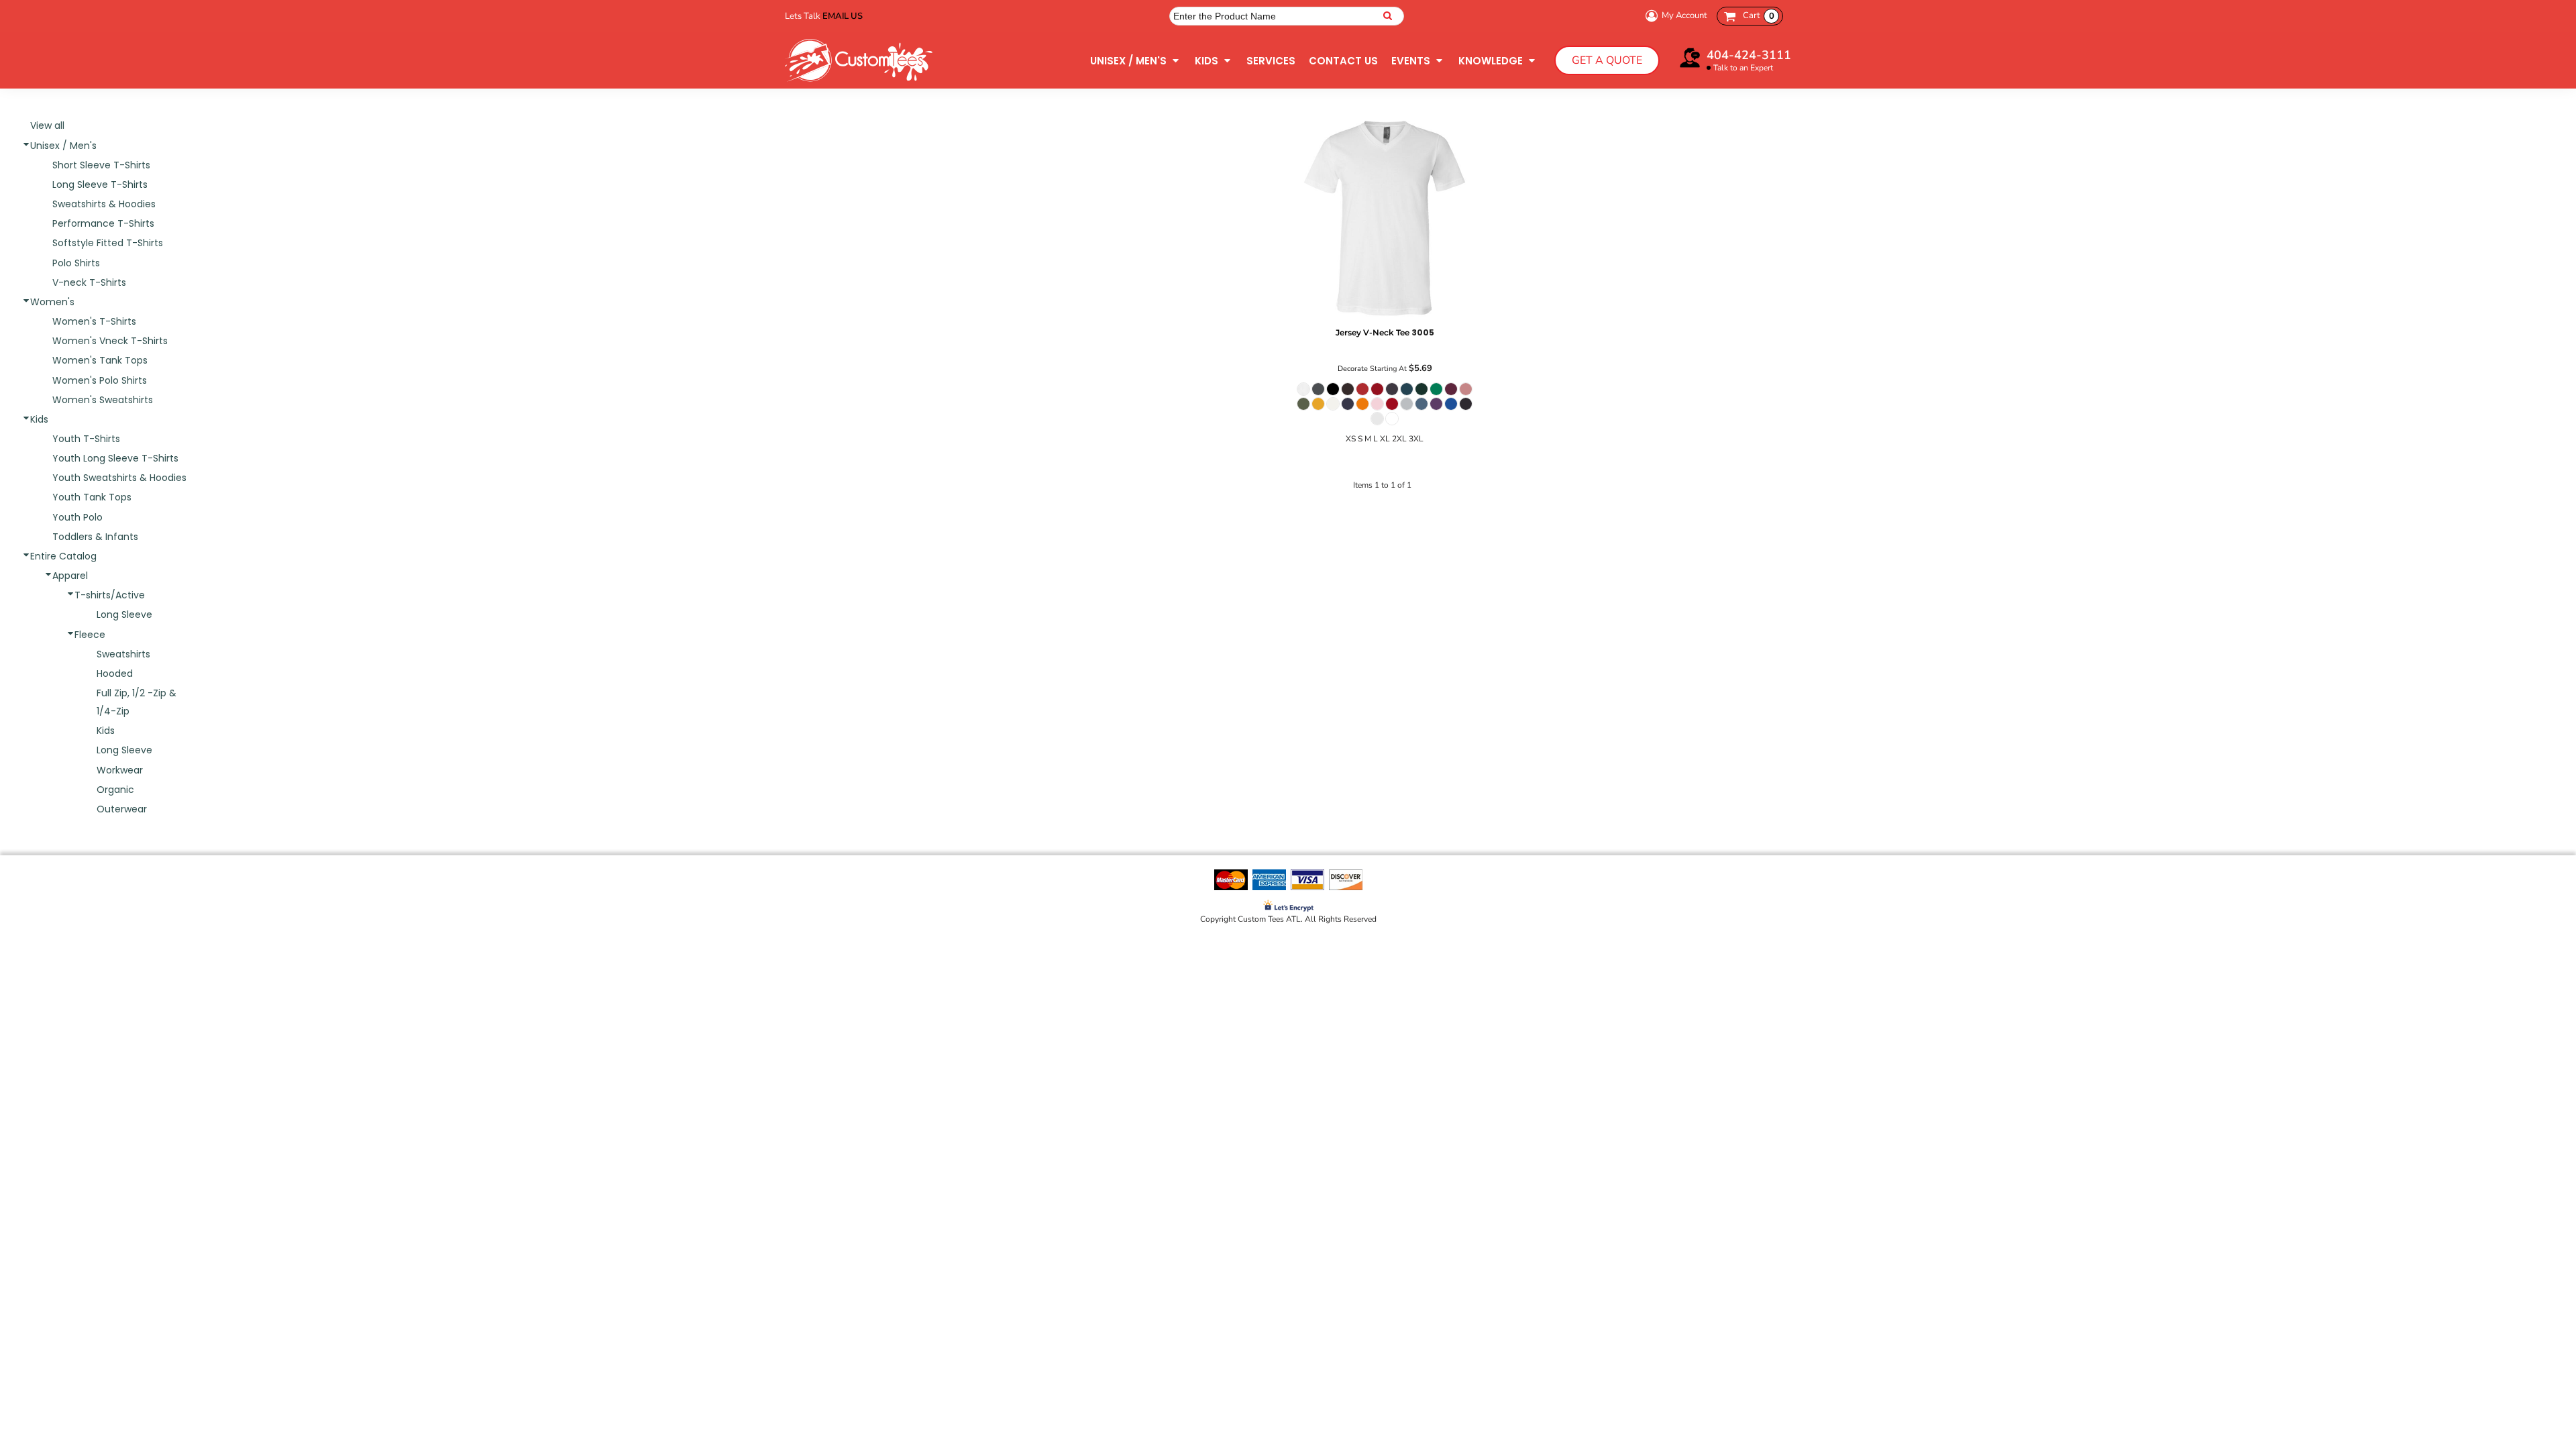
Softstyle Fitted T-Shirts (108, 243)
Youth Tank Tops (92, 497)
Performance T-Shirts (103, 223)
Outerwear (122, 809)
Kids (39, 419)
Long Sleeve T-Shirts (100, 184)
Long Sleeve (124, 614)
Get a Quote (1607, 60)
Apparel (70, 576)
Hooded (115, 674)
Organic (115, 790)
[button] (1136, 60)
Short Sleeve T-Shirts (101, 165)
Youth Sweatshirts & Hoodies (119, 478)
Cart (1759, 15)
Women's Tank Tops (100, 360)
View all (47, 125)
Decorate (1353, 369)
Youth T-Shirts (86, 439)
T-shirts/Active (110, 595)
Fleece (90, 635)
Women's (52, 302)
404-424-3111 (1749, 55)
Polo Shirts (76, 263)
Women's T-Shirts (94, 321)
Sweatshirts (123, 654)
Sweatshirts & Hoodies (104, 204)
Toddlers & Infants (95, 537)
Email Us (843, 16)
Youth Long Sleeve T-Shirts (115, 458)
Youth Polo (77, 517)
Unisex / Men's (63, 146)
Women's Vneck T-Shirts (110, 341)
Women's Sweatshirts (103, 400)
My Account (1684, 15)
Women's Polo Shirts (100, 380)
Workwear (120, 770)
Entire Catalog (63, 556)
